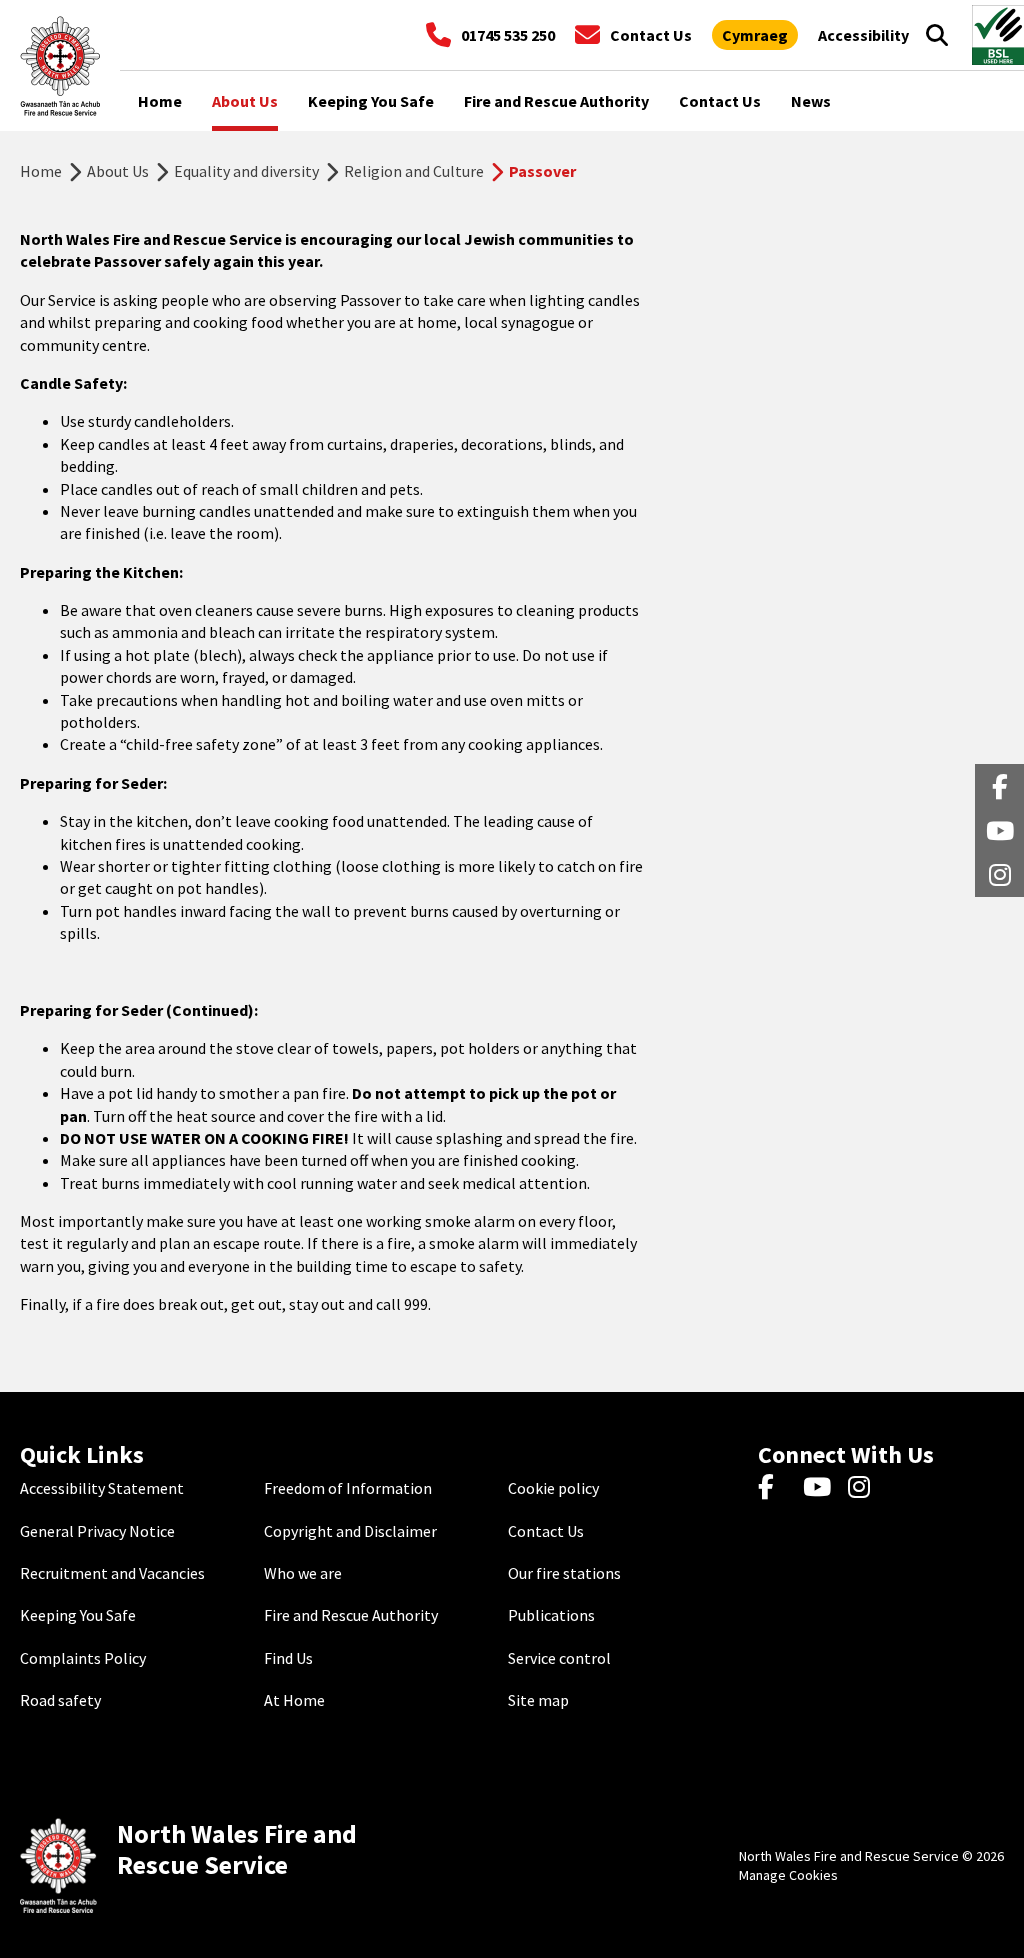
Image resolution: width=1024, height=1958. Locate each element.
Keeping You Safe (78, 1615)
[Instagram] (865, 1488)
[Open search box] (937, 35)
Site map (538, 1700)
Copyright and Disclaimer (350, 1531)
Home (41, 171)
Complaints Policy (83, 1658)
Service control (559, 1658)
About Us (118, 171)
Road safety (60, 1700)
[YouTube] (820, 1488)
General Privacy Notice (97, 1531)
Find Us (288, 1658)
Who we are (303, 1573)
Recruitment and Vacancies (112, 1573)
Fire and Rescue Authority (351, 1615)
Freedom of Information (348, 1488)
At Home (294, 1700)
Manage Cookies (788, 1875)
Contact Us (546, 1531)
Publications (551, 1615)
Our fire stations (564, 1573)
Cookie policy (553, 1488)
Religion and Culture (414, 171)
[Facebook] (775, 1488)
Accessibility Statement (102, 1488)
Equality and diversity (246, 171)
